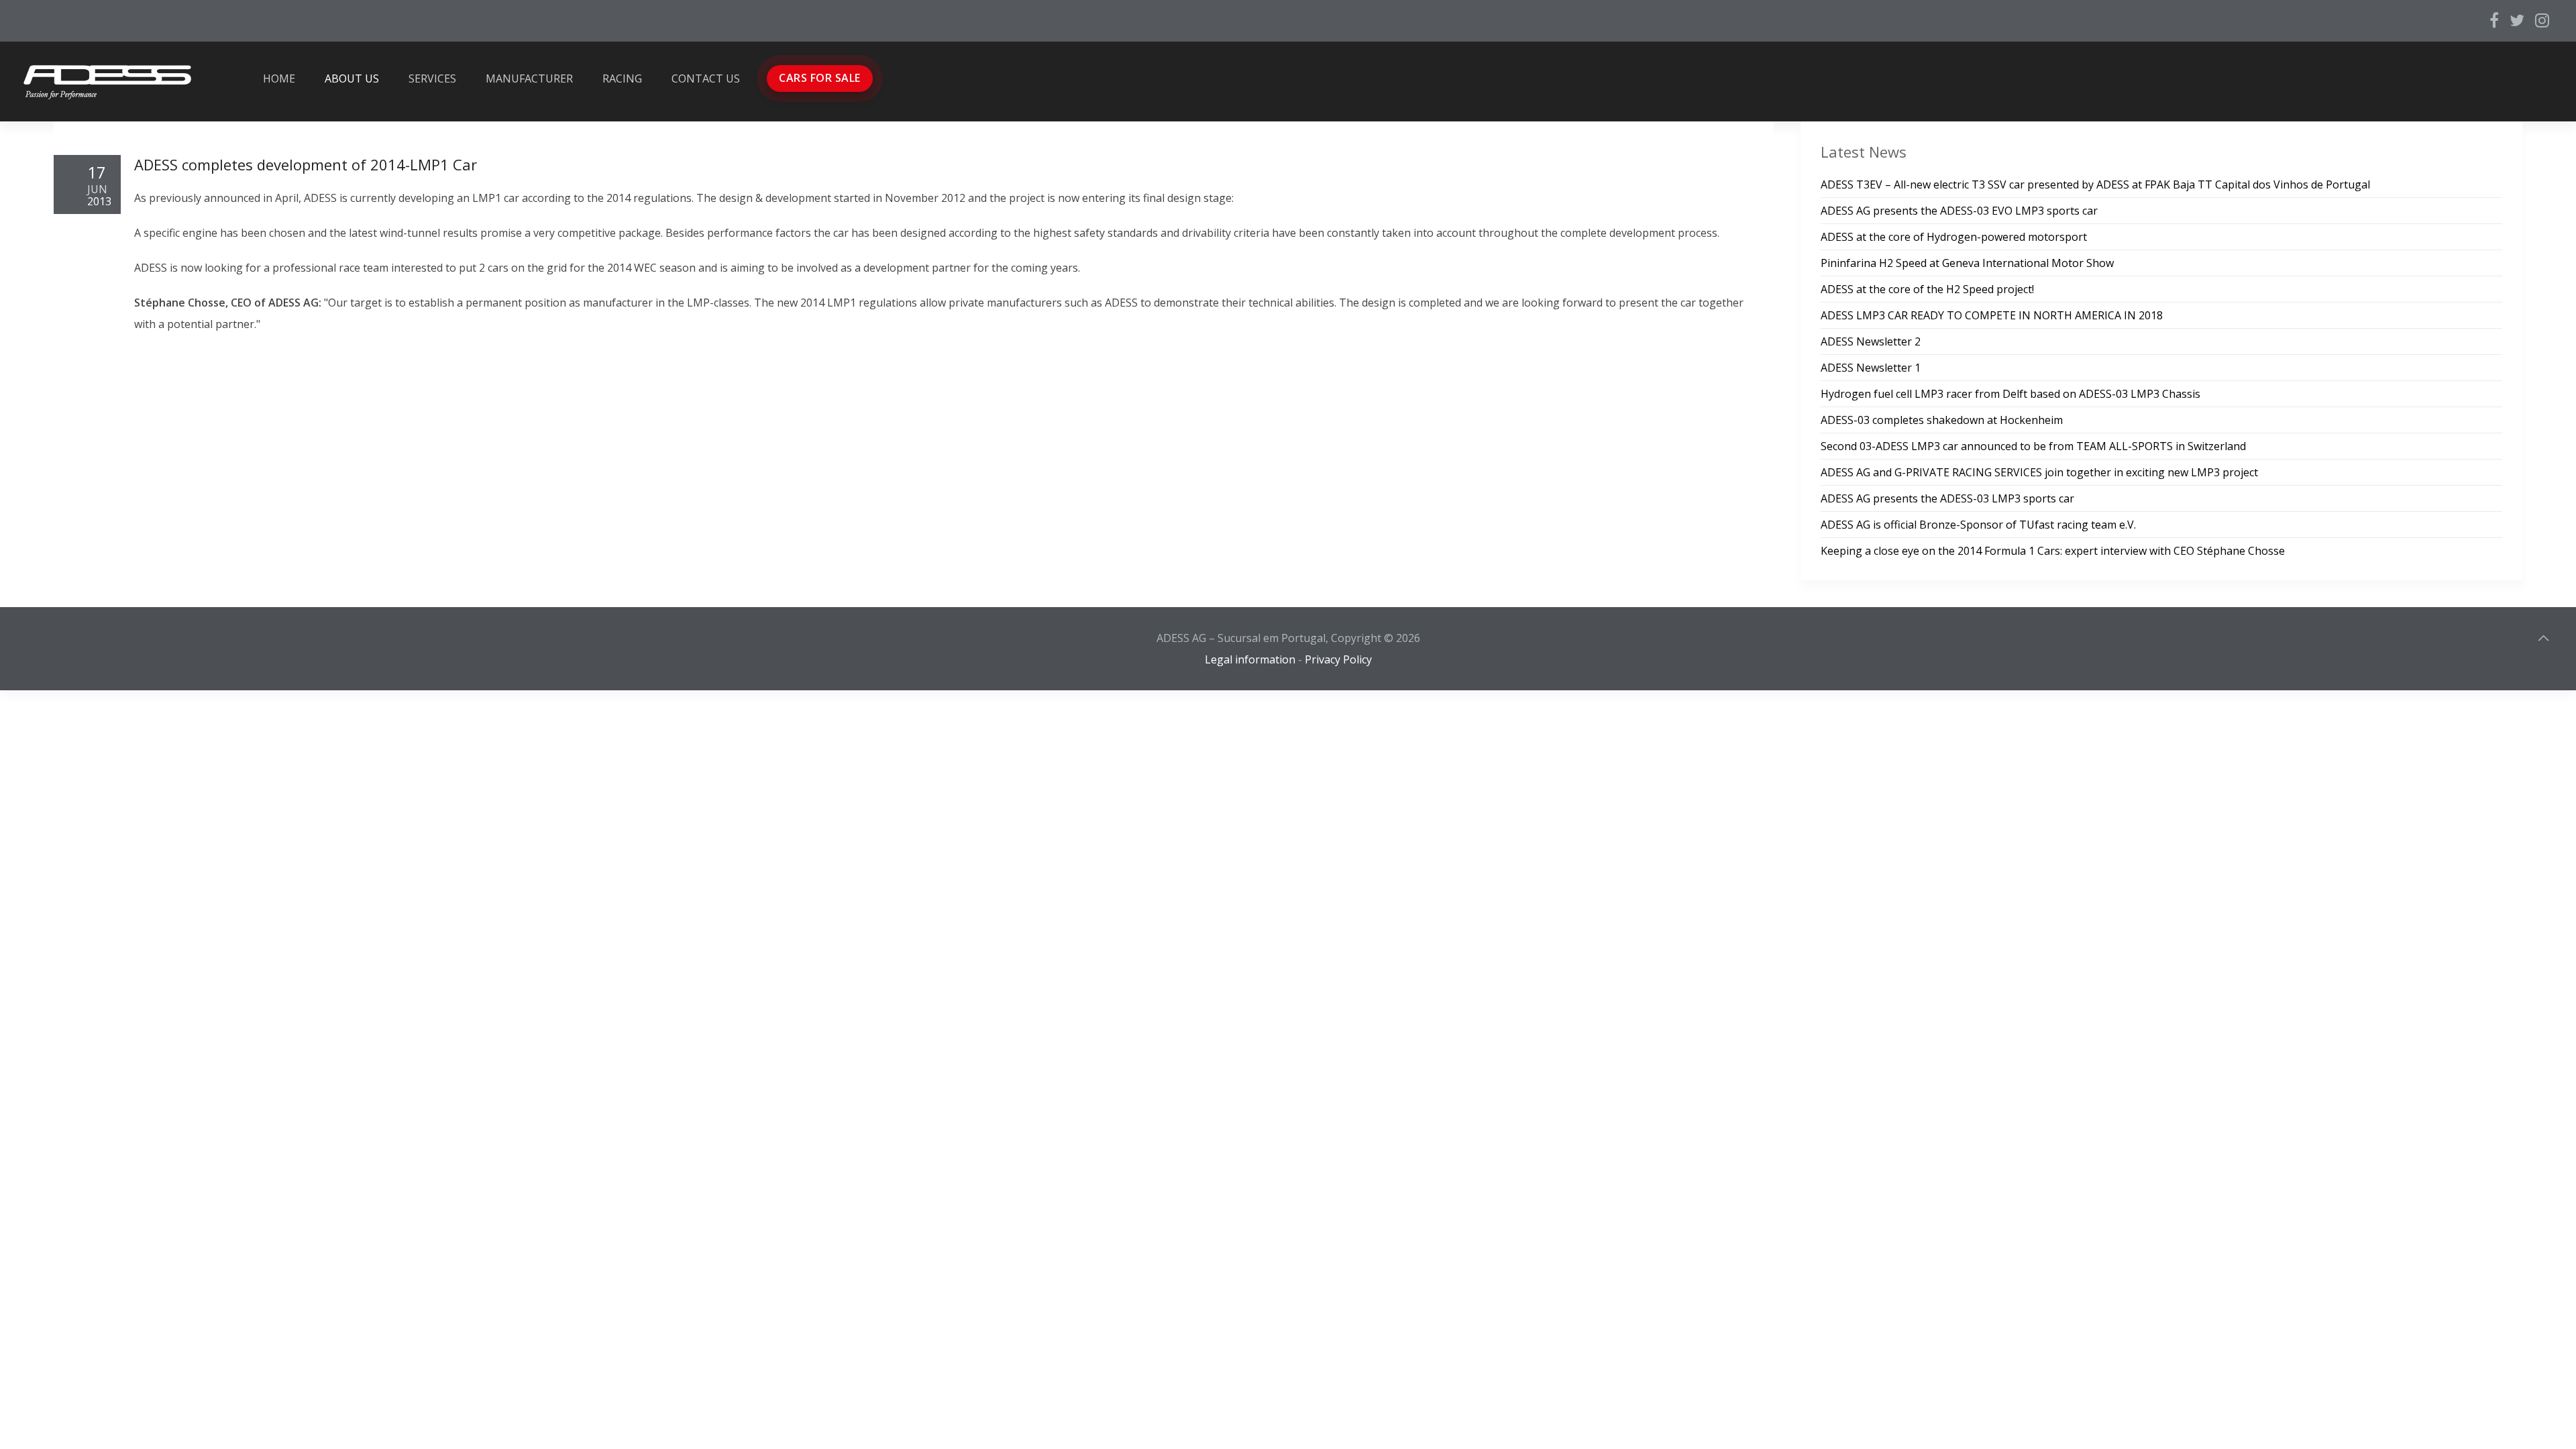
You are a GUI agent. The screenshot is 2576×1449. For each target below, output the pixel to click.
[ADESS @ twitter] (2517, 20)
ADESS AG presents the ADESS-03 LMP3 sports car (1947, 498)
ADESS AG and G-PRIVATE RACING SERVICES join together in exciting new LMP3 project (2039, 472)
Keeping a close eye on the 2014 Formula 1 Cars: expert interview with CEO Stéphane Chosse (2053, 551)
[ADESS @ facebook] (2494, 20)
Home (279, 78)
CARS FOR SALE (820, 78)
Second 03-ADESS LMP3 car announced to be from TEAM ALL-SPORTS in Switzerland (2033, 446)
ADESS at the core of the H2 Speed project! (1927, 289)
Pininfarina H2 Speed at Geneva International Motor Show (1967, 263)
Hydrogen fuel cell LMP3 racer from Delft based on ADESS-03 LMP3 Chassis (2010, 394)
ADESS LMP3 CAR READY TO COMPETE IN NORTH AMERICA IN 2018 (1992, 315)
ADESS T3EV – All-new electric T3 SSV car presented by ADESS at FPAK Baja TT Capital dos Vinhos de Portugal (2095, 184)
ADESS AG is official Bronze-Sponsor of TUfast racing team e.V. (1978, 525)
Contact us (706, 78)
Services (432, 78)
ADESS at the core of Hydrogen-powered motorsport (1954, 237)
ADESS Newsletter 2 (1871, 341)
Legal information (1250, 659)
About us (352, 78)
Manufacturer (529, 78)
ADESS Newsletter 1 (1871, 368)
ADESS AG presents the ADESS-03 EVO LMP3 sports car (1959, 211)
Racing (622, 78)
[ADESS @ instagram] (2542, 20)
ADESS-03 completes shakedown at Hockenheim (1942, 420)
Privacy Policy (1338, 659)
